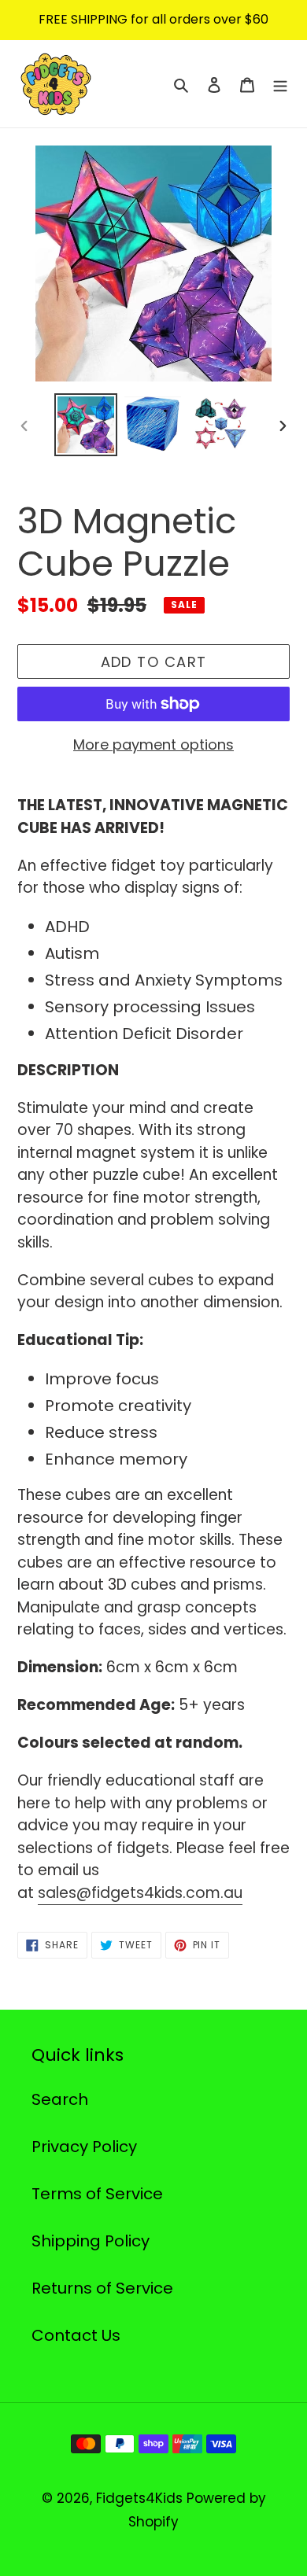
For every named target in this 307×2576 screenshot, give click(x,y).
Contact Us (76, 2335)
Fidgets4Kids (139, 2498)
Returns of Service (102, 2288)
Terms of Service (97, 2194)
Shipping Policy (91, 2241)
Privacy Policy (84, 2147)
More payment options (153, 744)
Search (60, 2099)
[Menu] (280, 84)
